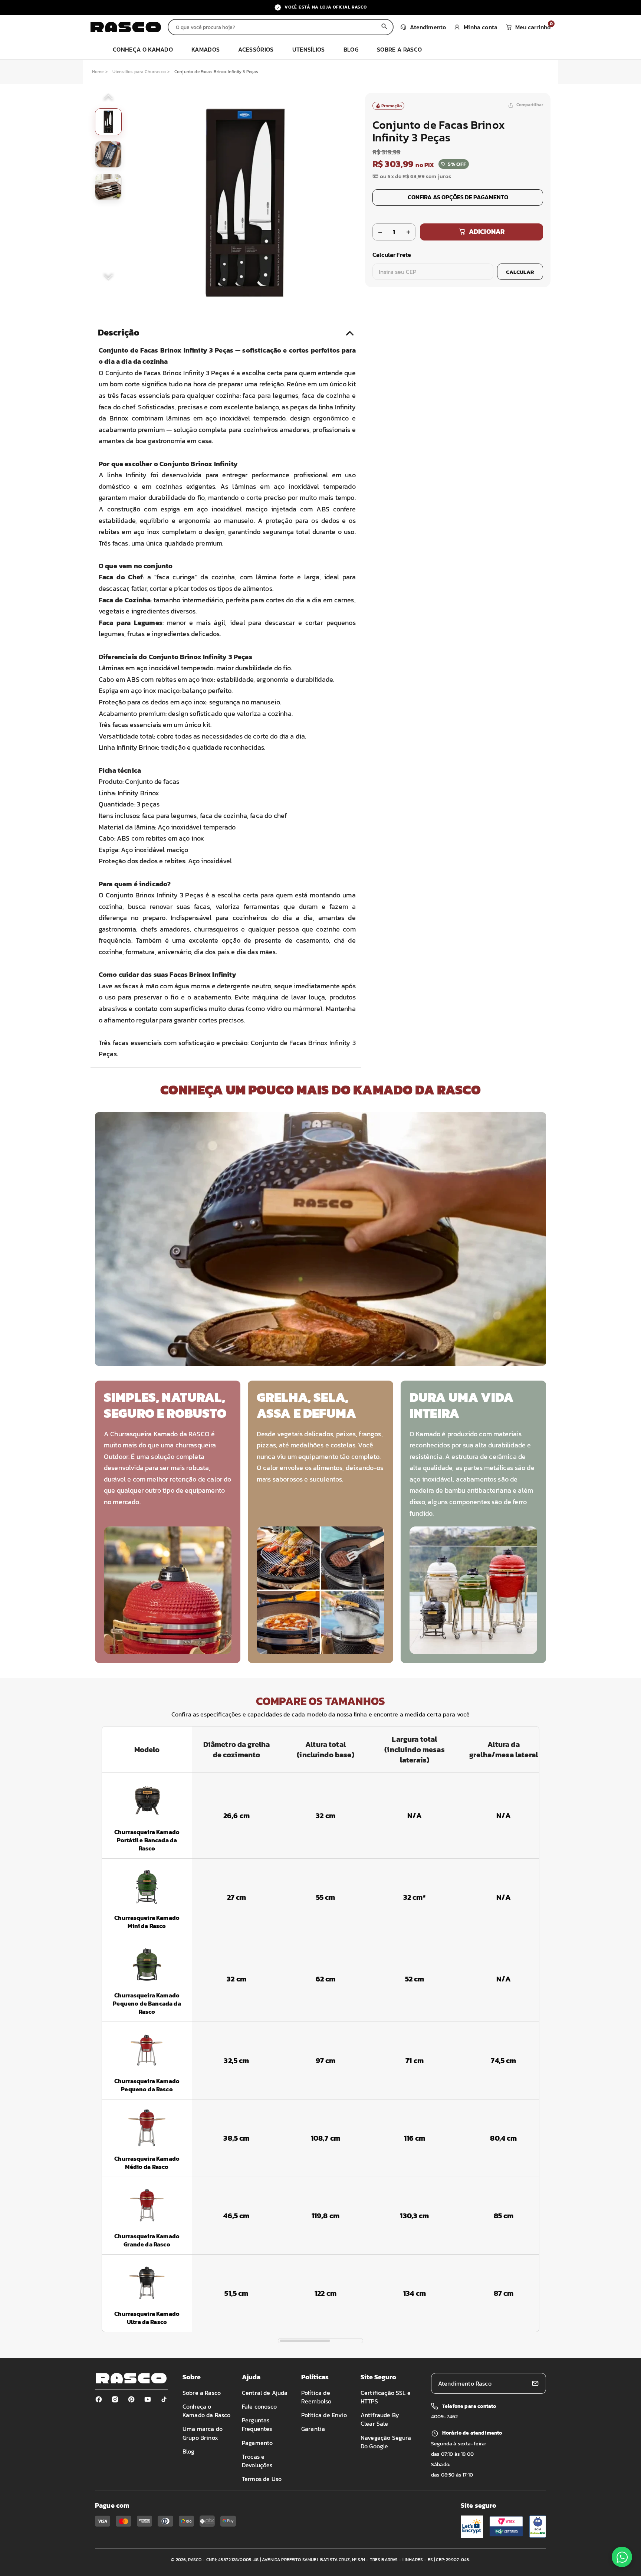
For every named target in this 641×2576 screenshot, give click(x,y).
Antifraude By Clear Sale (380, 2419)
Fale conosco (259, 2406)
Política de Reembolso (316, 2397)
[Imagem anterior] (108, 98)
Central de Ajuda (265, 2393)
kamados (206, 49)
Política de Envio (324, 2415)
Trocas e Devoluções (257, 2461)
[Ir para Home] (126, 27)
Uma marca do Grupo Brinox (203, 2433)
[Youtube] (148, 2399)
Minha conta (481, 27)
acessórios (256, 49)
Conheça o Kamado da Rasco (206, 2411)
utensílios (309, 49)
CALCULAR (520, 272)
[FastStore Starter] (131, 2378)
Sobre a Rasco (202, 2393)
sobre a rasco (399, 49)
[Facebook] (99, 2399)
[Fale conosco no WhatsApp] (622, 2557)
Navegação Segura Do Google (386, 2442)
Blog (189, 2451)
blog (351, 49)
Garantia (313, 2429)
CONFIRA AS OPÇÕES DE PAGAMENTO (458, 197)
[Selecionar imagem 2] (108, 154)
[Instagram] (115, 2399)
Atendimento (428, 27)
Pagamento (257, 2443)
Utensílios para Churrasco (139, 72)
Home (98, 72)
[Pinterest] (131, 2399)
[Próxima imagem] (108, 276)
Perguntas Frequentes (257, 2424)
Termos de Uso (262, 2479)
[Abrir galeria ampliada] (245, 203)
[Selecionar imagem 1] (108, 122)
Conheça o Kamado (143, 49)
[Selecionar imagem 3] (108, 187)
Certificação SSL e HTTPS (386, 2397)
